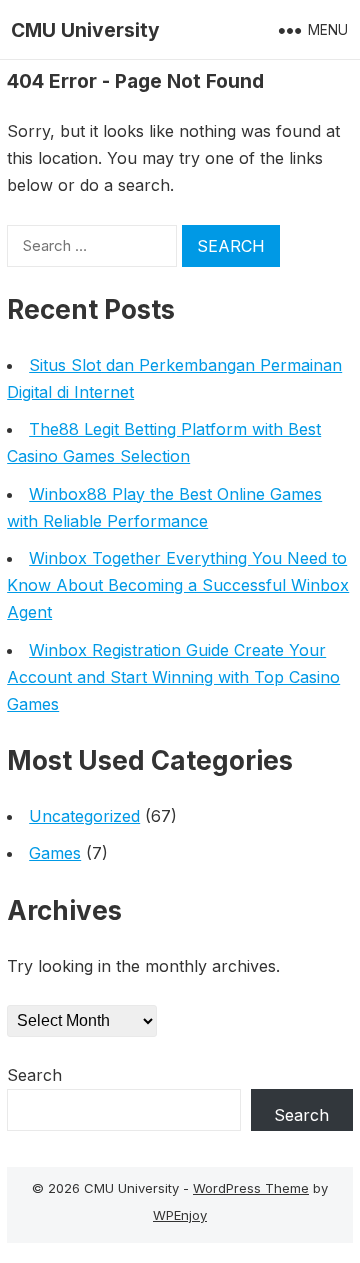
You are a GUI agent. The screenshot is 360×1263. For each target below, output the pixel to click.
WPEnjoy (180, 1215)
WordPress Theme (251, 1188)
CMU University (85, 30)
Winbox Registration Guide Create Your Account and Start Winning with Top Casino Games (173, 677)
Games (55, 853)
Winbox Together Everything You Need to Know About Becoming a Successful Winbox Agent (178, 585)
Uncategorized (84, 816)
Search (34, 1075)
